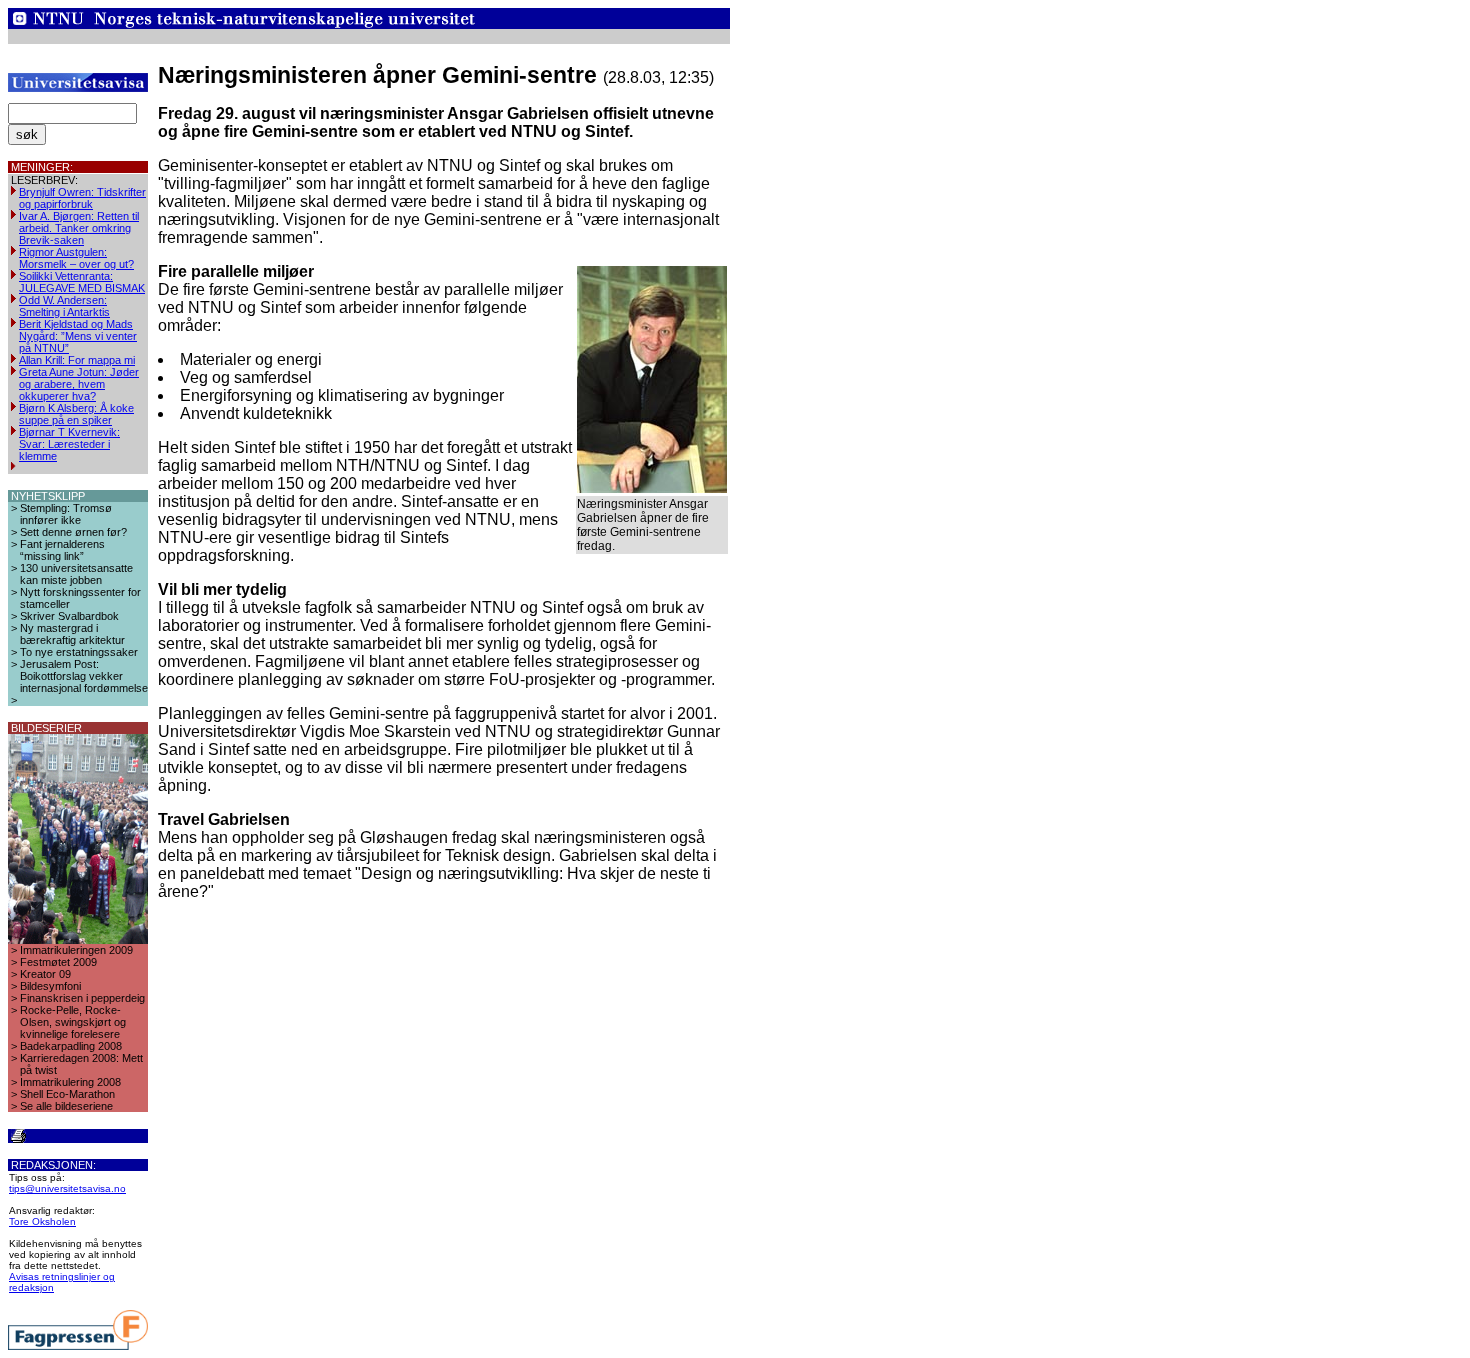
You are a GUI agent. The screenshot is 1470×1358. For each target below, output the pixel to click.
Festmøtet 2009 (58, 962)
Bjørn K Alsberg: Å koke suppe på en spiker (76, 414)
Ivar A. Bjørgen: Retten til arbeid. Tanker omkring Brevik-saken (79, 228)
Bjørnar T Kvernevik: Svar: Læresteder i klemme (69, 444)
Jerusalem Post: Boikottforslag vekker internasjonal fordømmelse (84, 676)
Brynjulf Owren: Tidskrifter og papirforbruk (82, 198)
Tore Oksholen (42, 1221)
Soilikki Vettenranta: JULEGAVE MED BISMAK (82, 282)
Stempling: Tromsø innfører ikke (66, 514)
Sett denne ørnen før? (73, 532)
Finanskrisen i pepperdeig (82, 998)
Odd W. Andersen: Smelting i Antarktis (64, 306)
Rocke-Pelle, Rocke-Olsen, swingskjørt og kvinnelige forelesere (73, 1022)
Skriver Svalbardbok (69, 616)
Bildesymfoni (50, 986)
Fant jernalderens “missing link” (62, 550)
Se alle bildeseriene (66, 1106)
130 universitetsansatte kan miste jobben (76, 574)
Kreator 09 (45, 974)
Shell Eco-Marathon (67, 1094)
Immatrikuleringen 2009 (76, 950)
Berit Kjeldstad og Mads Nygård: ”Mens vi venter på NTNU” (78, 336)
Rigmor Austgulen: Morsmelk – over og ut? (76, 258)
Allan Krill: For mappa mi (77, 360)
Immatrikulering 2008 (70, 1082)
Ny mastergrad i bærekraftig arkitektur (72, 634)
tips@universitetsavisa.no (67, 1188)
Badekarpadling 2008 (71, 1046)
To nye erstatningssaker (79, 652)
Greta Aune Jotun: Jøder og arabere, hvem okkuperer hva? (79, 384)
